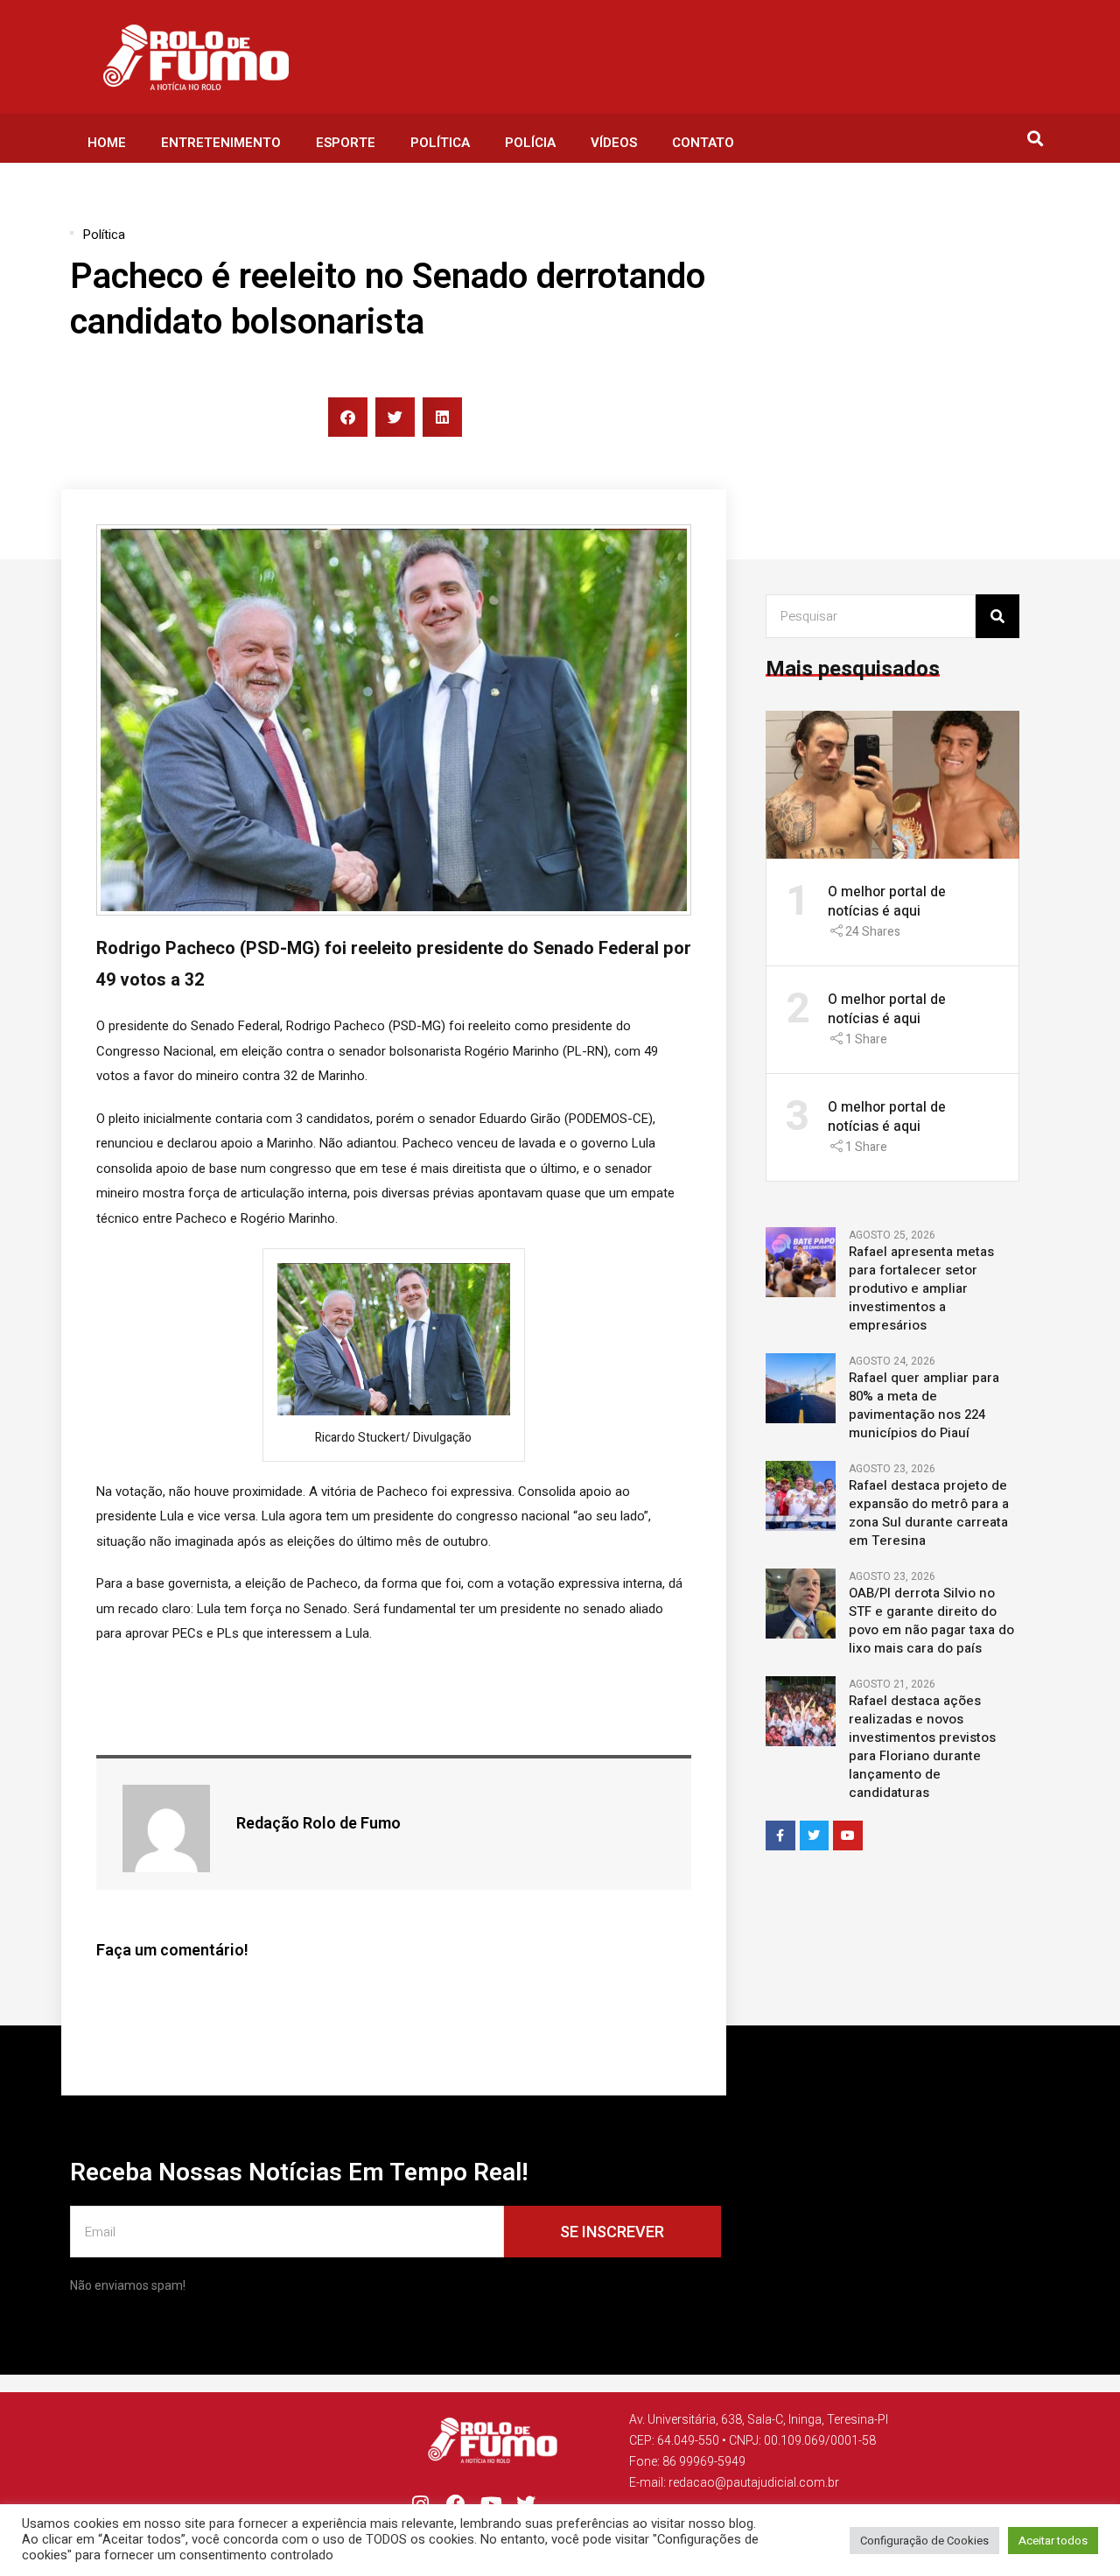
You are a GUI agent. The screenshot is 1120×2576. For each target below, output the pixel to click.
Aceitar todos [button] (1053, 2541)
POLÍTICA (440, 143)
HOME (107, 143)
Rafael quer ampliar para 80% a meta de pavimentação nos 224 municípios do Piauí (924, 1406)
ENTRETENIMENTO (221, 143)
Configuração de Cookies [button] (924, 2541)
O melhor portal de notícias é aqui (887, 902)
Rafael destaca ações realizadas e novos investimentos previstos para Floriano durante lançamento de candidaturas (922, 1747)
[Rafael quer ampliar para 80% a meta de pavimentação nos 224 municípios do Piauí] (801, 1387)
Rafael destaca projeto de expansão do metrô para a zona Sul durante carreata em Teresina (929, 1513)
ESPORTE (346, 143)
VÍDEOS (614, 143)
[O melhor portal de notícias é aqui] (892, 784)
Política (104, 235)
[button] (1035, 139)
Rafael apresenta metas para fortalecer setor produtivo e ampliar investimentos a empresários (921, 1289)
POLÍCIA (530, 143)
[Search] (997, 616)
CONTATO (703, 143)
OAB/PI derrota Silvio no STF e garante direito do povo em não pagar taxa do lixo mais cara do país (931, 1621)
